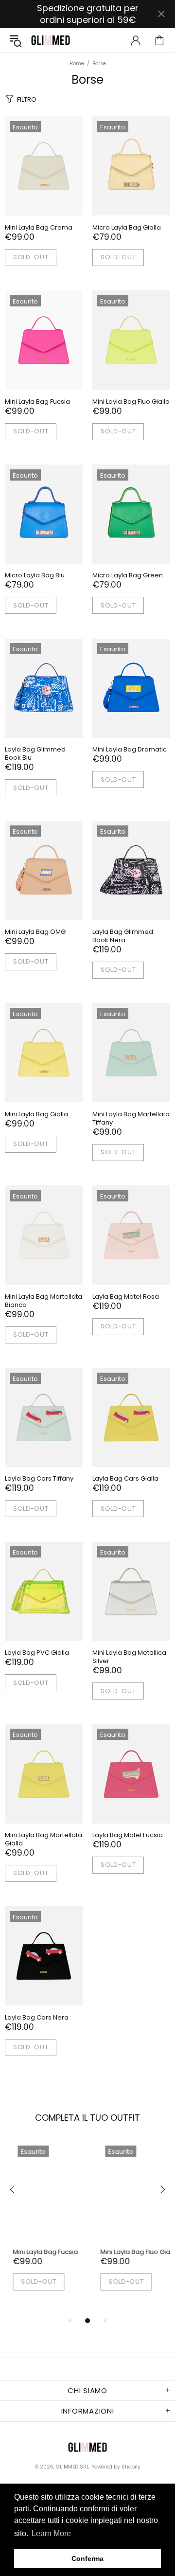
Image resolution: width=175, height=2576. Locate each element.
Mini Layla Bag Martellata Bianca (44, 1301)
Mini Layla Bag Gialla (36, 1114)
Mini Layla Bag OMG (35, 932)
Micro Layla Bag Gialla (127, 227)
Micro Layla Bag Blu (35, 575)
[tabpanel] (44, 2228)
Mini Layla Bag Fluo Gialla (131, 402)
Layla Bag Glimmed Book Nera (123, 936)
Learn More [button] (51, 2533)
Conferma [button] (87, 2558)
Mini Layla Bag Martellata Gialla (44, 1839)
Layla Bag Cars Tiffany (39, 1478)
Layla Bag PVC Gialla (37, 1653)
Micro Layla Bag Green (128, 575)
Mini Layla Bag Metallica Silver (129, 1657)
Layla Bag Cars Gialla (125, 1478)
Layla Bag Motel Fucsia (128, 1835)
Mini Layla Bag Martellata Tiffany (131, 1118)
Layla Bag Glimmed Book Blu (35, 753)
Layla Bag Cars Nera (37, 2017)
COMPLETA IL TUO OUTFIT (87, 2118)
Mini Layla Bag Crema (39, 227)
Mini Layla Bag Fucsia (37, 402)
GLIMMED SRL (51, 40)
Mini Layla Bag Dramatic (130, 749)
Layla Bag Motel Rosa (126, 1297)
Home (77, 64)
